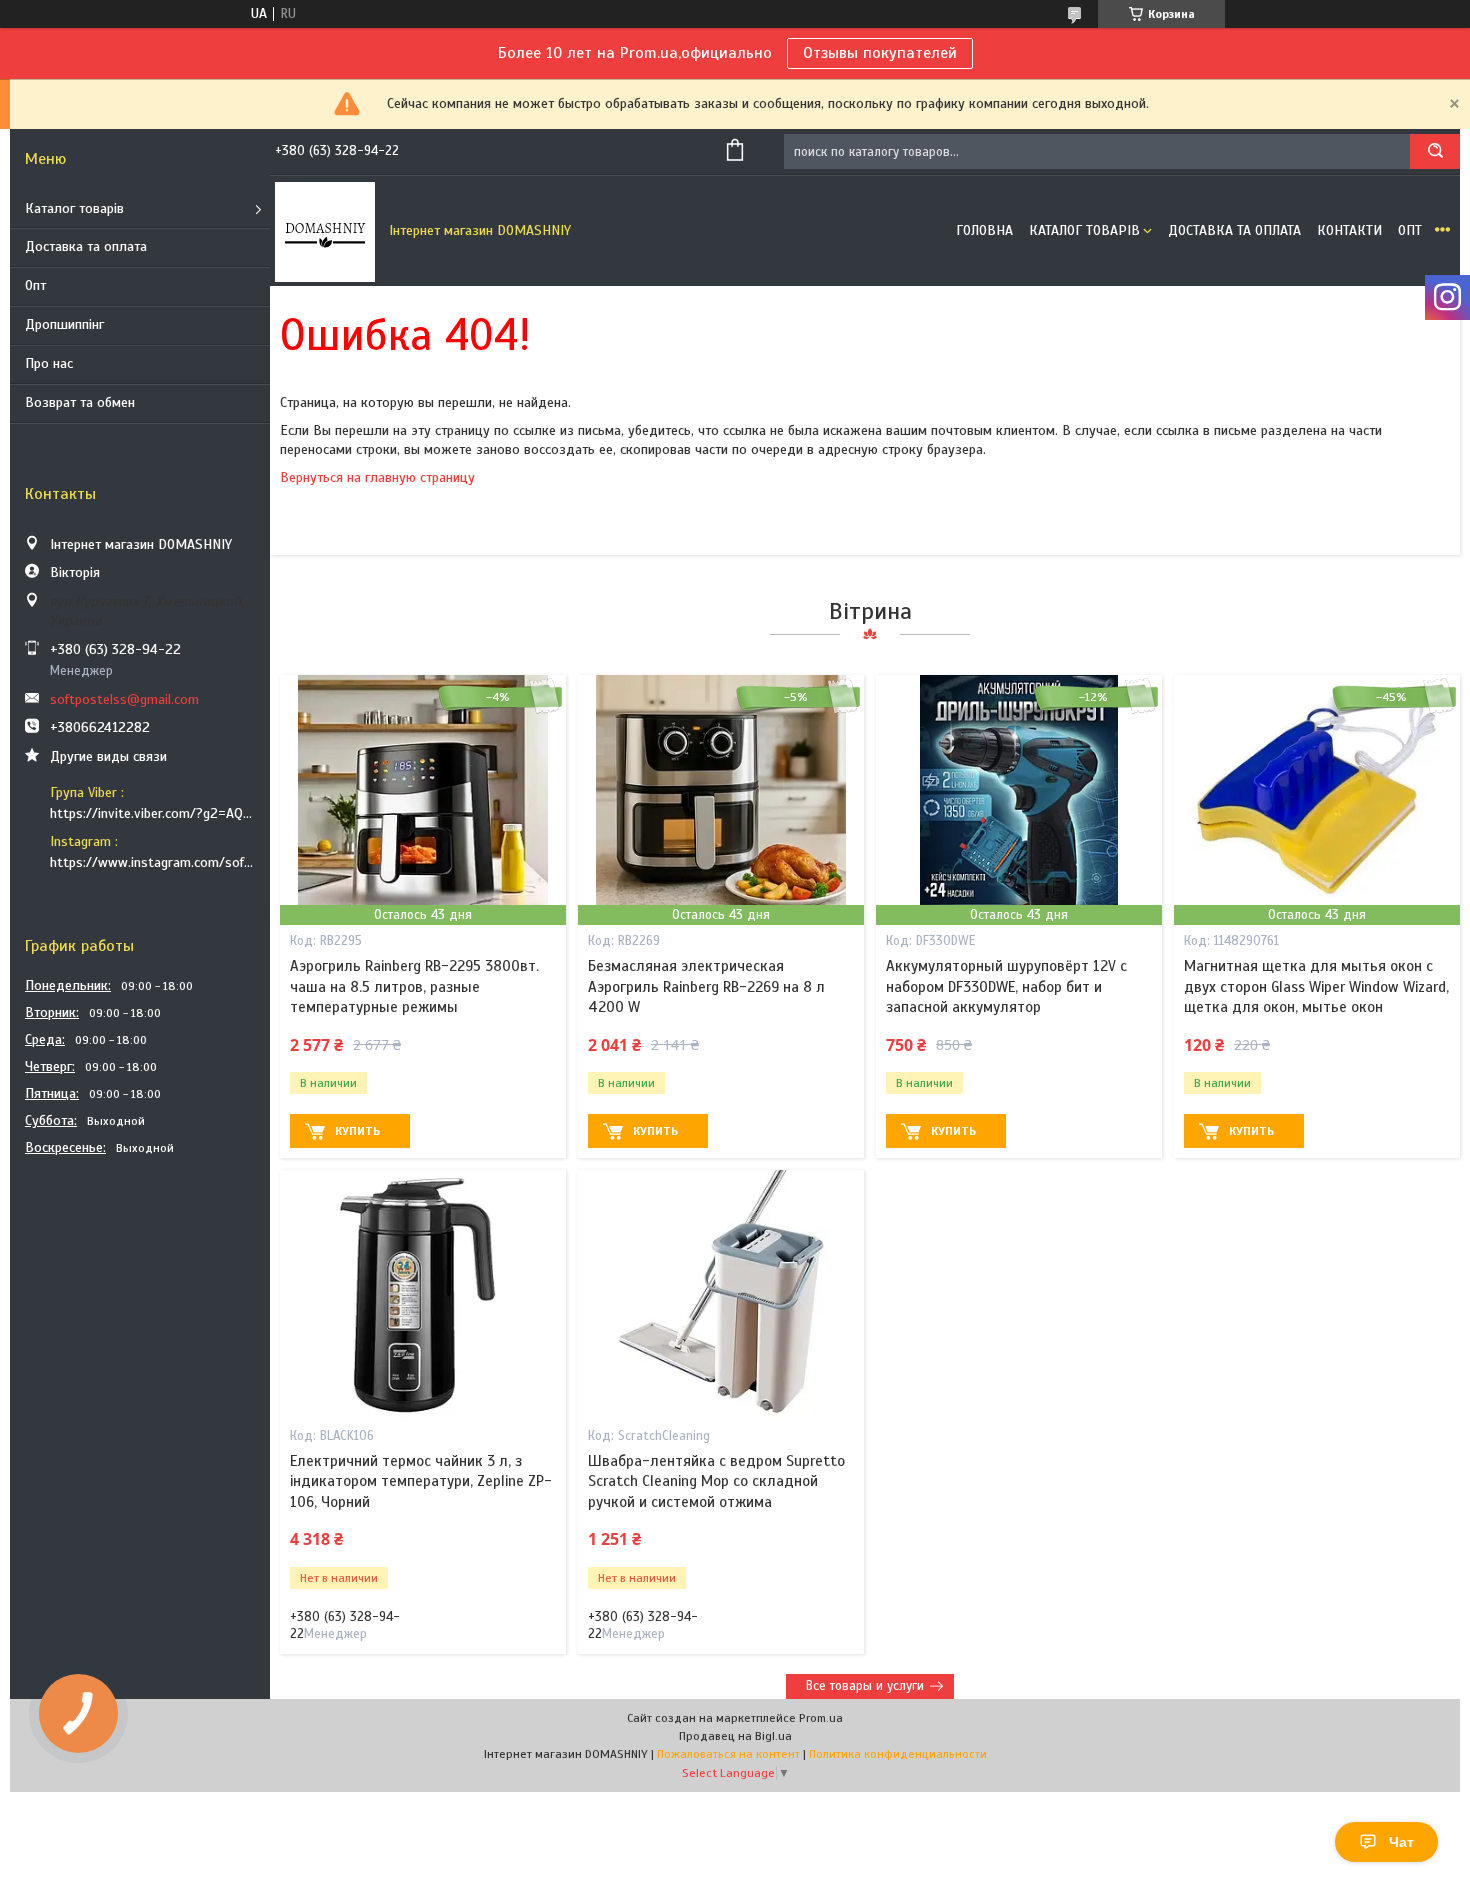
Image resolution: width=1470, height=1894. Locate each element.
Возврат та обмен (80, 402)
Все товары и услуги (865, 1686)
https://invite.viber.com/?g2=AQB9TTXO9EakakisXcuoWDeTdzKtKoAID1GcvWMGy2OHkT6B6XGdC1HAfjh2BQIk (152, 813)
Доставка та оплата (86, 246)
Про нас (49, 363)
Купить (357, 1131)
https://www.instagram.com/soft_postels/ (152, 862)
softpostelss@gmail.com (124, 699)
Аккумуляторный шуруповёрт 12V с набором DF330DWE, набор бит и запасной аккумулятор (1006, 986)
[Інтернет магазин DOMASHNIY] (325, 231)
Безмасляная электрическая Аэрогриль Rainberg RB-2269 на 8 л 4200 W (706, 986)
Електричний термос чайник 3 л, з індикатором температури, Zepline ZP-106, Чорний (421, 1481)
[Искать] (1435, 151)
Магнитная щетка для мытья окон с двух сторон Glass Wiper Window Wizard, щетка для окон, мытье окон (1316, 986)
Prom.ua (821, 1718)
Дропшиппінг (64, 324)
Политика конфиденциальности (898, 1754)
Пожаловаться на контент (728, 1754)
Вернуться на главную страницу (377, 477)
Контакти (1349, 230)
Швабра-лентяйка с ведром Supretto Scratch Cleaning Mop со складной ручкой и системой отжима (716, 1481)
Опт (35, 285)
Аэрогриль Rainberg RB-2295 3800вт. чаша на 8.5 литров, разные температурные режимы (414, 986)
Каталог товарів (74, 208)
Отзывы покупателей (880, 53)
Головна (984, 230)
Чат (1401, 1842)
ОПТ (1410, 230)
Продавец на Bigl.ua (735, 1736)
